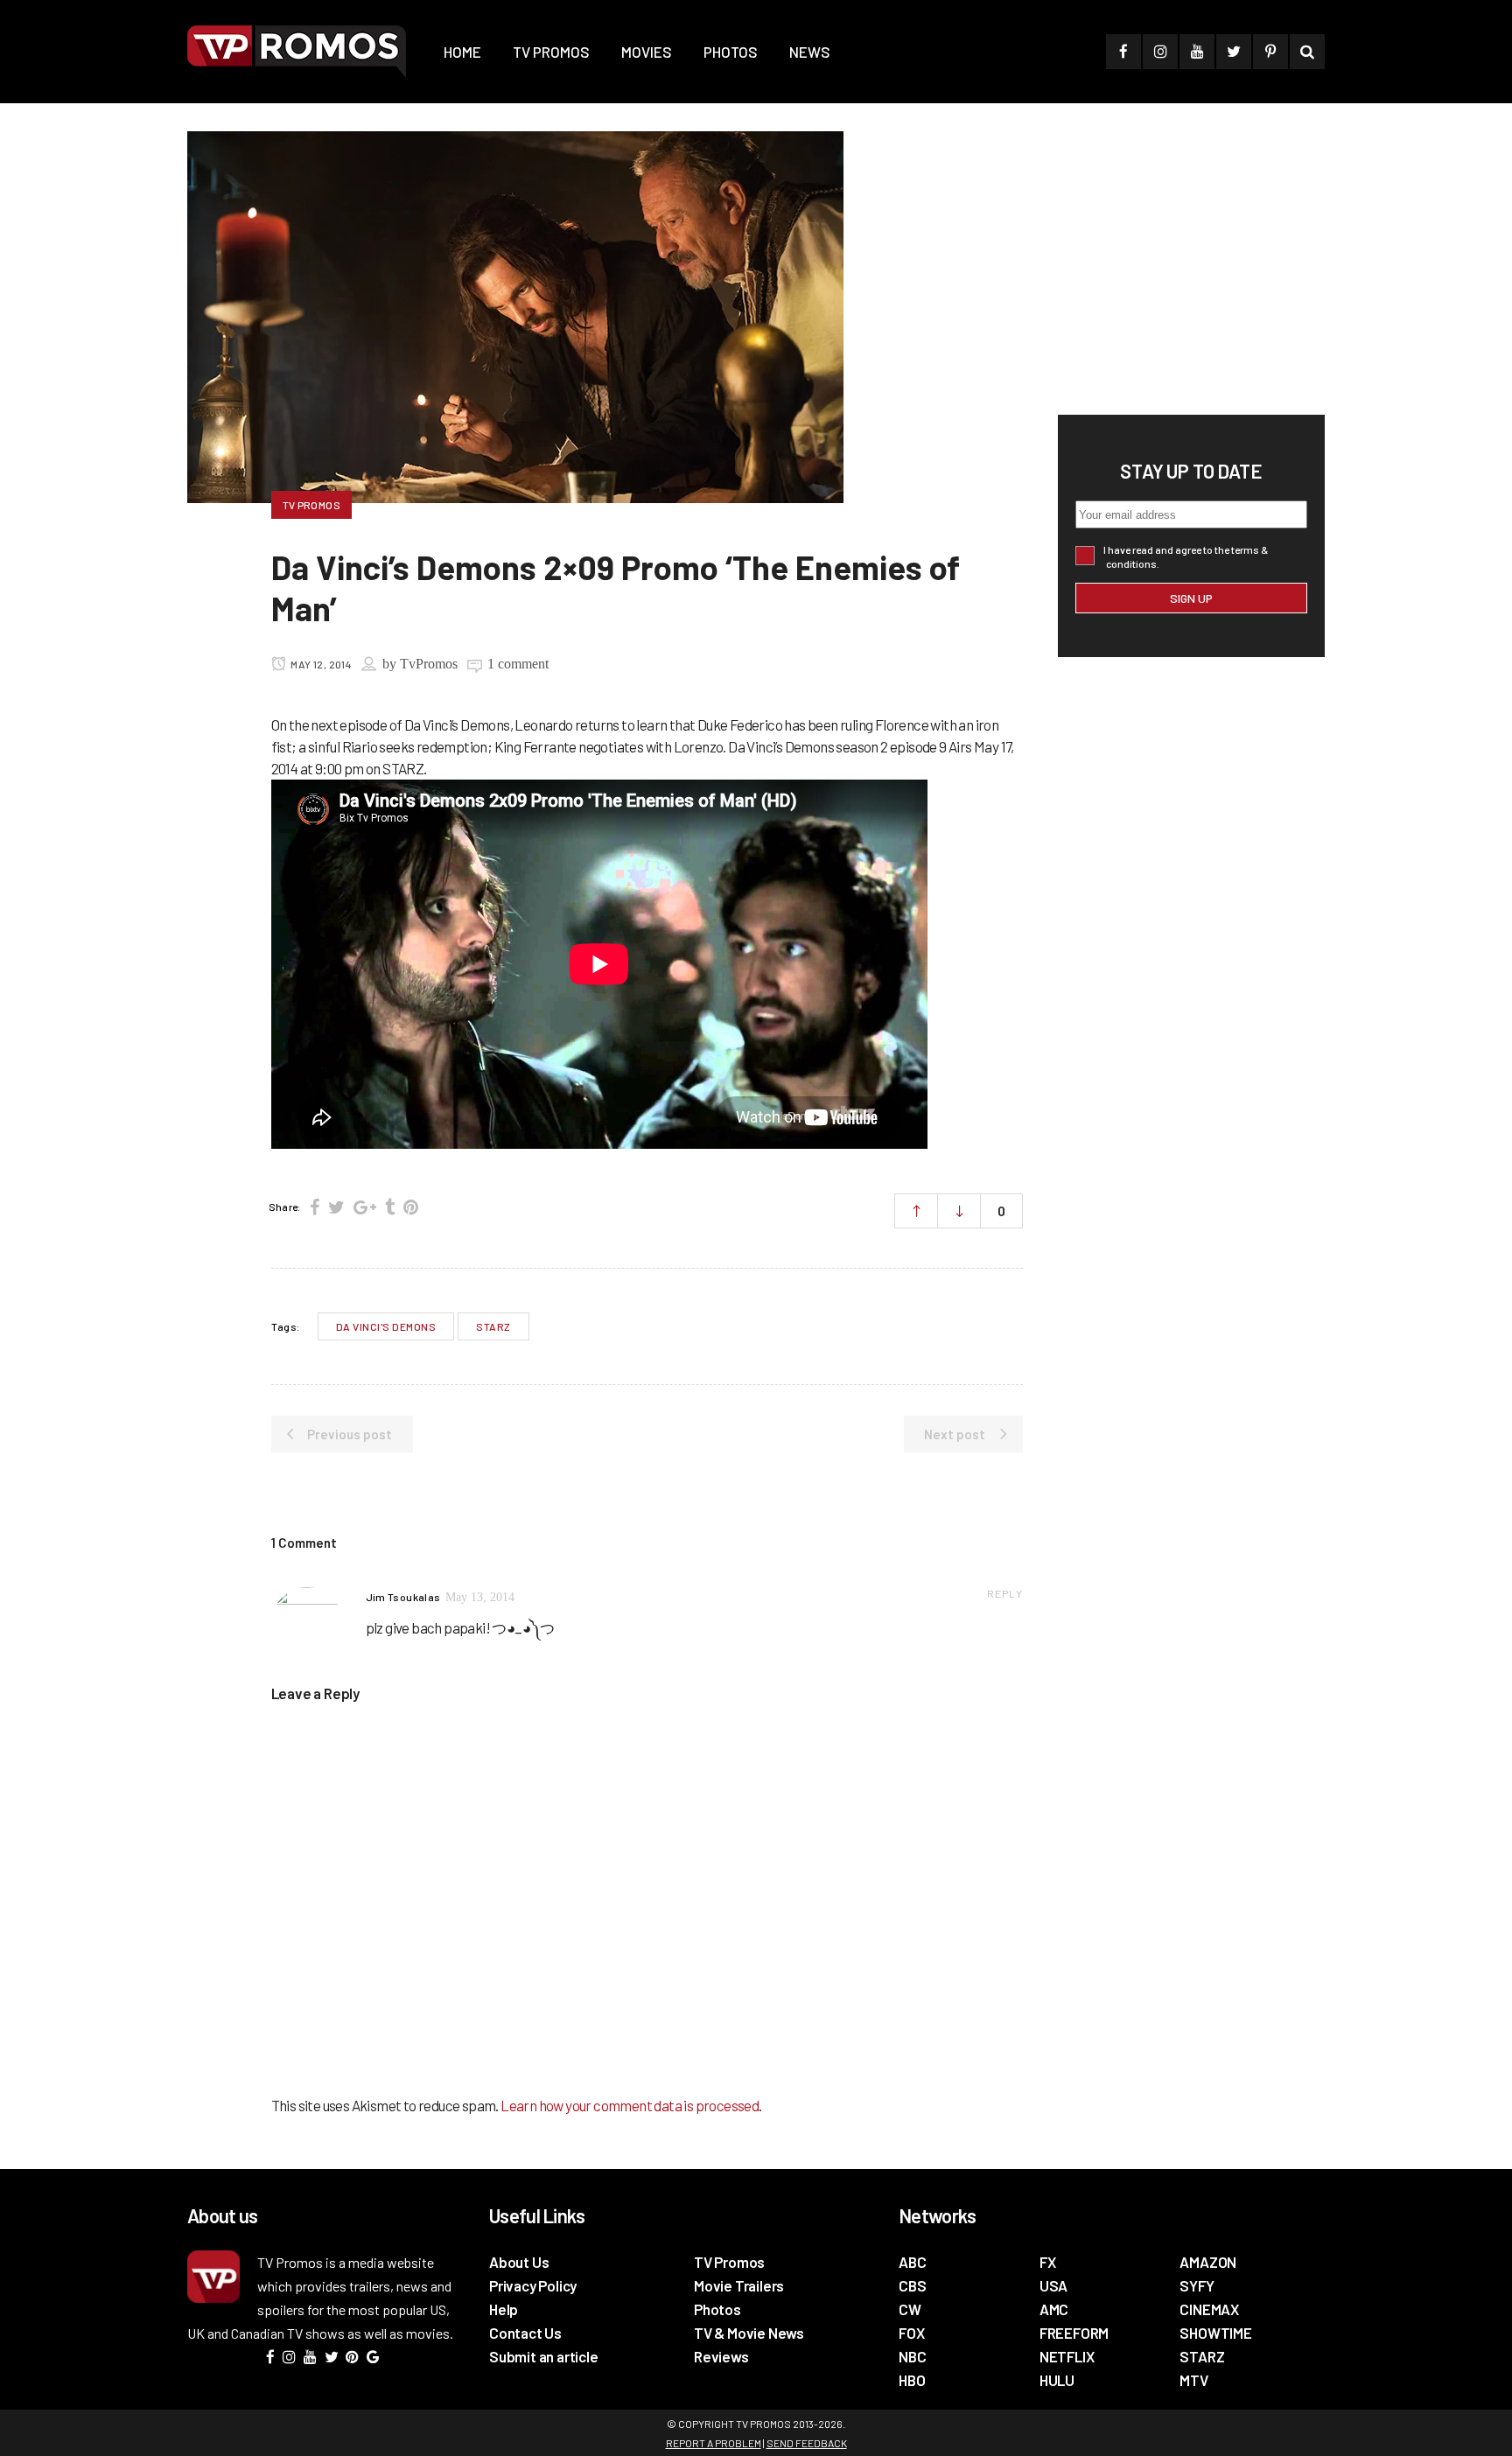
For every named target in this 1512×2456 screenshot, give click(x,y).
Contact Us (525, 2333)
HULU (1057, 2380)
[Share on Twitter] (336, 1207)
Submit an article (544, 2356)
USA (1053, 2285)
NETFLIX (1067, 2356)
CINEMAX (1209, 2309)
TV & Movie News (749, 2333)
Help (504, 2309)
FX (1048, 2262)
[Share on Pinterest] (411, 1207)
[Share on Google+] (365, 1207)
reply (1005, 1593)
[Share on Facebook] (315, 1207)
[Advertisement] (1189, 263)
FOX (911, 2333)
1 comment (518, 664)
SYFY (1197, 2285)
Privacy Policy (533, 2285)
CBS (912, 2285)
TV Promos (729, 2262)
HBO (912, 2380)
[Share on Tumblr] (390, 1207)
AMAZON (1208, 2262)
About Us (519, 2262)
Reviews (721, 2356)
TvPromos (429, 664)
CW (910, 2309)
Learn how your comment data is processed (630, 2105)
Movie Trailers (739, 2285)
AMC (1054, 2309)
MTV (1193, 2380)
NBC (912, 2356)
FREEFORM (1074, 2333)
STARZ (493, 1326)
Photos (717, 2309)
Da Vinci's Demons (386, 1326)
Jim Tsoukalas (403, 1597)
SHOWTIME (1215, 2333)
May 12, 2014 (320, 664)
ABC (912, 2262)
